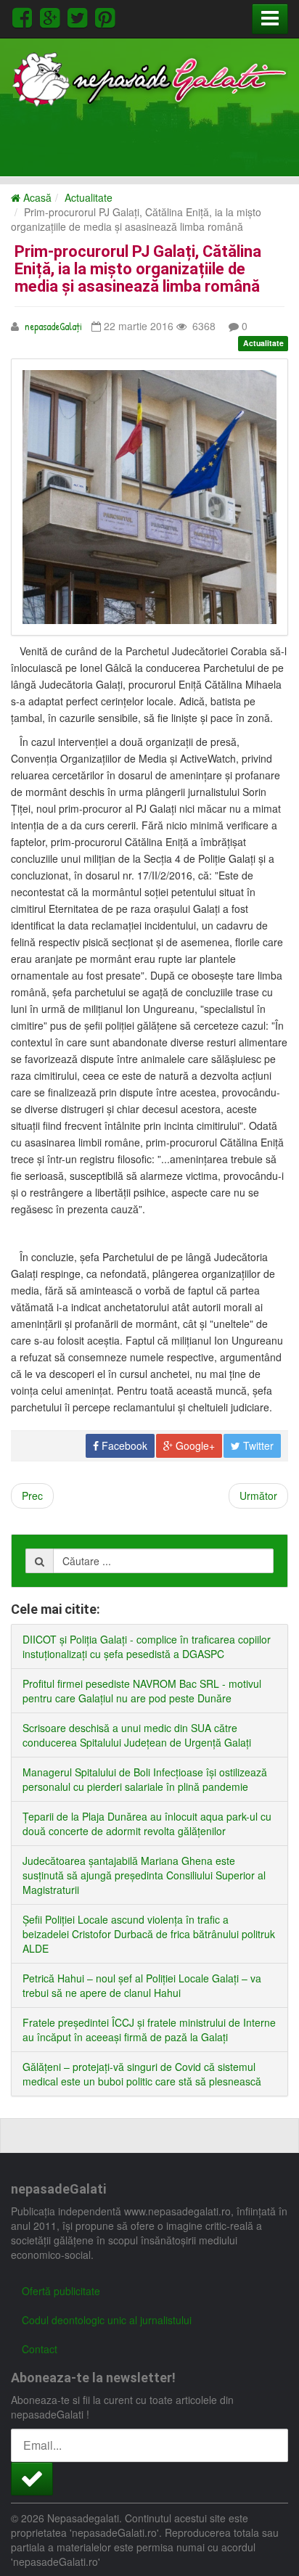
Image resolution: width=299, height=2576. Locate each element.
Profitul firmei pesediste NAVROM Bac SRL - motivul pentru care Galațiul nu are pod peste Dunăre (142, 1691)
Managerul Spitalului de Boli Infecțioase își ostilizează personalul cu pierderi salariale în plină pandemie (145, 1779)
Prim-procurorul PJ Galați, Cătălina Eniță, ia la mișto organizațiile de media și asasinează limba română (138, 269)
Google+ (194, 1445)
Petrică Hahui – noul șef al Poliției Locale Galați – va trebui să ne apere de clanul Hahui (142, 1985)
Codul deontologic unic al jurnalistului (107, 2320)
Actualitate (89, 197)
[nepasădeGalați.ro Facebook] (25, 16)
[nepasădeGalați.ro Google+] (52, 16)
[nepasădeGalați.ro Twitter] (80, 16)
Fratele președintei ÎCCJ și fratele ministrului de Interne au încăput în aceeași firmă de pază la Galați (149, 2030)
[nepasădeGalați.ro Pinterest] (105, 16)
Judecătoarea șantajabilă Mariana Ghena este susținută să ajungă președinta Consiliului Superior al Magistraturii (144, 1875)
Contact (40, 2349)
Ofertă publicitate (61, 2291)
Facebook (123, 1445)
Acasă (36, 197)
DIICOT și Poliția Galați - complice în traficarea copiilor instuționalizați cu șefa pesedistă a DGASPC (147, 1646)
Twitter (257, 1445)
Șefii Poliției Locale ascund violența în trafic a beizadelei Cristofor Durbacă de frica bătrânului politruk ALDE (149, 1934)
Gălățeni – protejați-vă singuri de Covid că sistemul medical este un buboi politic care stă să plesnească (142, 2074)
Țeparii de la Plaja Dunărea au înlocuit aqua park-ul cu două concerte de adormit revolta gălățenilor (147, 1824)
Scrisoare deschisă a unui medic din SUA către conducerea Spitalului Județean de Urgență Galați (137, 1735)
